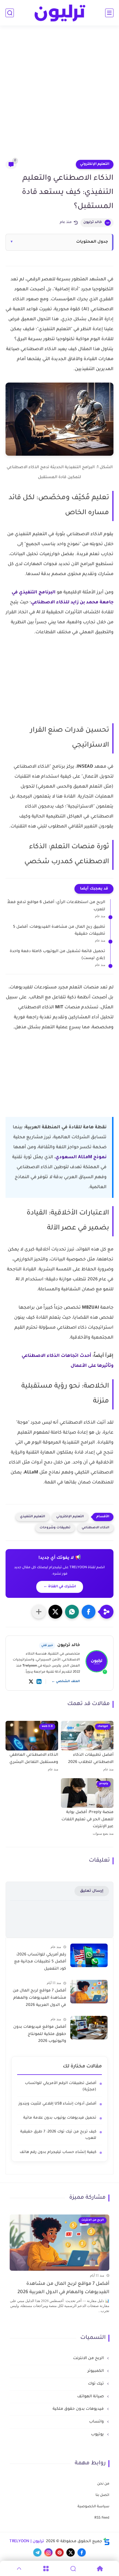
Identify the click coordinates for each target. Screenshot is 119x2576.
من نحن (103, 2484)
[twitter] (71, 2552)
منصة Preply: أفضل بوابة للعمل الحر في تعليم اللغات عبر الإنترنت (87, 1820)
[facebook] (82, 2552)
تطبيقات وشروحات (55, 1528)
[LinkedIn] (39, 1682)
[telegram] (37, 2552)
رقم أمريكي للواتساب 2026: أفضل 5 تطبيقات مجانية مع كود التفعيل (40, 1962)
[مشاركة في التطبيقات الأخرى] (39, 1612)
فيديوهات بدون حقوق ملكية (79, 2409)
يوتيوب (98, 2435)
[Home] (100, 2569)
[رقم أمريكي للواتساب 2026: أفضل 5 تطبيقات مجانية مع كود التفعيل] (89, 1955)
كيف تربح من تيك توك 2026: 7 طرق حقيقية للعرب (58, 2135)
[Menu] (46, 2569)
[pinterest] (59, 2552)
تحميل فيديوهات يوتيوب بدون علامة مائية (60, 2118)
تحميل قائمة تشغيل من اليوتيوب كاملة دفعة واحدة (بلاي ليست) (57, 955)
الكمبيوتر (96, 2371)
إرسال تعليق (92, 1891)
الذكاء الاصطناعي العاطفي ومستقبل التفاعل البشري (34, 1759)
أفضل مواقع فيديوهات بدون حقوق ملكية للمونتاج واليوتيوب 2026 (40, 2034)
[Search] (73, 2569)
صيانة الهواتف (91, 2397)
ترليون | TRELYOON (27, 2542)
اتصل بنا (102, 2495)
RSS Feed (102, 2518)
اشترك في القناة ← (60, 1587)
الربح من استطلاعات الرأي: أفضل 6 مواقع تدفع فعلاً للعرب (56, 906)
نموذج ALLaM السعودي (81, 1157)
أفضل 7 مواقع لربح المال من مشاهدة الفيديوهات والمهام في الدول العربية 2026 (39, 1998)
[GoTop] (19, 2569)
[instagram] (48, 2552)
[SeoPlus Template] (107, 2542)
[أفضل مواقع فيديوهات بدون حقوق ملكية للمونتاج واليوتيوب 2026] (89, 2028)
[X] (31, 1682)
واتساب (97, 2422)
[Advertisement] (59, 96)
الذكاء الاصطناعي (95, 1528)
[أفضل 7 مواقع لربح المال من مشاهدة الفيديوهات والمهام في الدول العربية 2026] (89, 1992)
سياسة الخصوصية (93, 2507)
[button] (89, 1612)
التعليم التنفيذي (33, 1517)
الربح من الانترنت (89, 2359)
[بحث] (10, 13)
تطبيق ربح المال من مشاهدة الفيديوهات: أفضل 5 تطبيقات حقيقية (59, 931)
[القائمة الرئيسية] (109, 13)
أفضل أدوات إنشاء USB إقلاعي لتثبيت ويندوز (57, 2104)
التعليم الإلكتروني (95, 164)
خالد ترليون (93, 222)
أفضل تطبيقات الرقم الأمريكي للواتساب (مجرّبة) (61, 2087)
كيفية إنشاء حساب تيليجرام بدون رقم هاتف (58, 2152)
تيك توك (96, 2384)
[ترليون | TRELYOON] (59, 13)
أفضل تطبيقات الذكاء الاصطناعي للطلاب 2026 (91, 1759)
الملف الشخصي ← (66, 1682)
